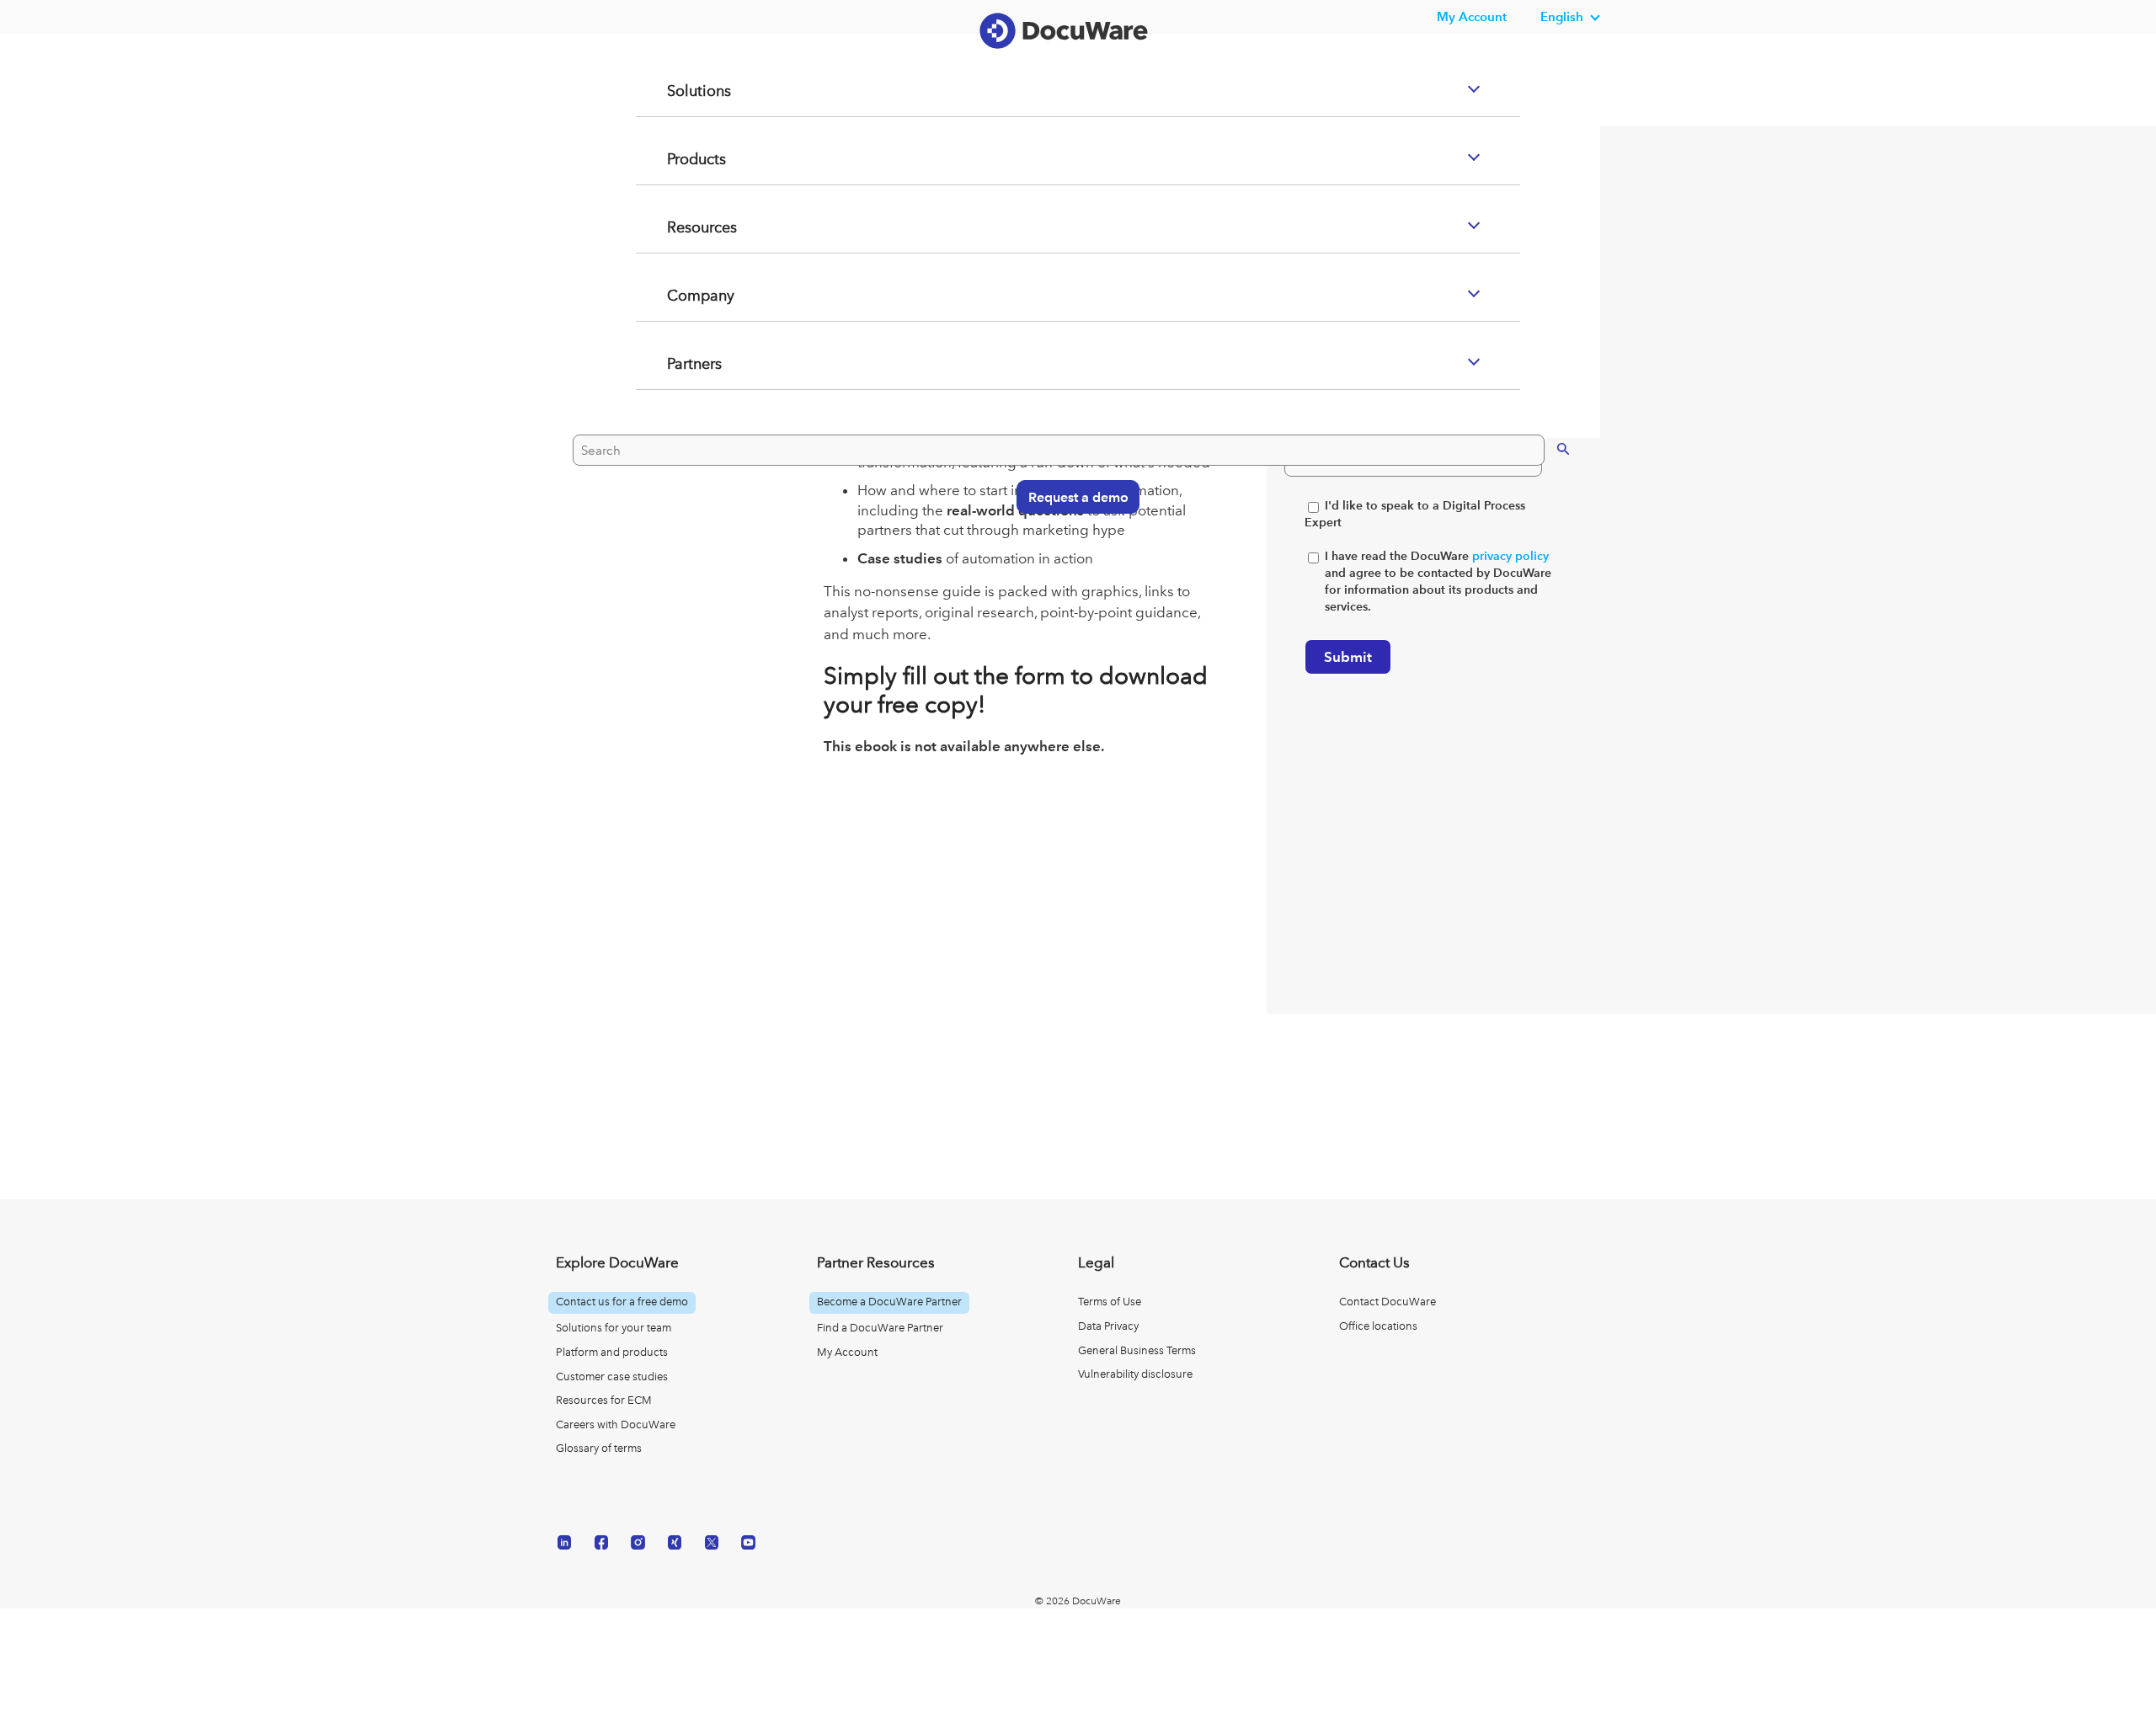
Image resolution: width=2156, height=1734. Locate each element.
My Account (847, 1352)
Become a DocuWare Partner (889, 1302)
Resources (682, 295)
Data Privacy (1108, 1326)
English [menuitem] (1562, 16)
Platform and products (612, 1352)
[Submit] (1546, 514)
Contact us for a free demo (622, 1302)
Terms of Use (1110, 1302)
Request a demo (1070, 563)
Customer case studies (612, 1377)
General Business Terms (1137, 1350)
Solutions (678, 158)
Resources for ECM (604, 1400)
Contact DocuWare (1388, 1302)
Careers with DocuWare (616, 1425)
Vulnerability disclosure (1135, 1374)
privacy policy (1510, 556)
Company (680, 363)
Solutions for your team (614, 1328)
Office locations (1378, 1326)
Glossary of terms (599, 1448)
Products (676, 227)
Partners (674, 431)
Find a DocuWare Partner (880, 1328)
